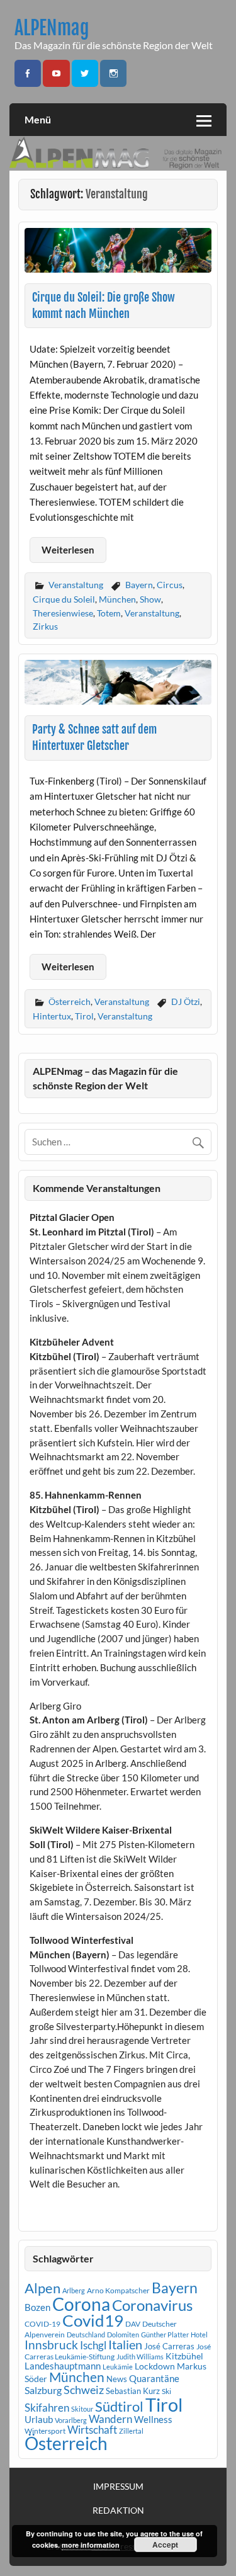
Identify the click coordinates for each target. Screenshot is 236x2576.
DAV (133, 2324)
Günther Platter (165, 2335)
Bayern (139, 585)
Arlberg (74, 2290)
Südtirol (119, 2406)
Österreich (70, 1001)
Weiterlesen (68, 550)
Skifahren (47, 2408)
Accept (165, 2545)
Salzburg (43, 2390)
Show (150, 599)
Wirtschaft (92, 2430)
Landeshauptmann (63, 2366)
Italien (125, 2345)
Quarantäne (154, 2378)
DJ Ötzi (186, 1001)
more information (91, 2545)
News (117, 2379)
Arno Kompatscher (118, 2290)
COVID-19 (42, 2324)
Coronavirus (152, 2305)
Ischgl (93, 2346)
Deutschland (86, 2335)
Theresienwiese (63, 613)
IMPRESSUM (118, 2487)
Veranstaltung (76, 585)
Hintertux (52, 1016)
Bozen (37, 2307)
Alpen (42, 2288)
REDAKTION (118, 2511)
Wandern (110, 2419)
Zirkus (45, 626)
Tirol (84, 1016)
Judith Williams (140, 2357)
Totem (109, 613)
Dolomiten (123, 2335)
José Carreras (169, 2346)
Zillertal (131, 2431)
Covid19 (93, 2320)
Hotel (199, 2335)
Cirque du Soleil (64, 599)
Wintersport (45, 2431)
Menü (38, 119)
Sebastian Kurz (133, 2391)
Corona (81, 2304)
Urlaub (39, 2419)
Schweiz (84, 2390)
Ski (166, 2391)
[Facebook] (28, 73)
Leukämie (118, 2367)
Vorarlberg (71, 2420)
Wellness (153, 2419)
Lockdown (155, 2366)
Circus (170, 585)
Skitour (82, 2409)
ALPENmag (52, 28)
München (117, 599)
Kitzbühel (184, 2356)
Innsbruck (51, 2345)
